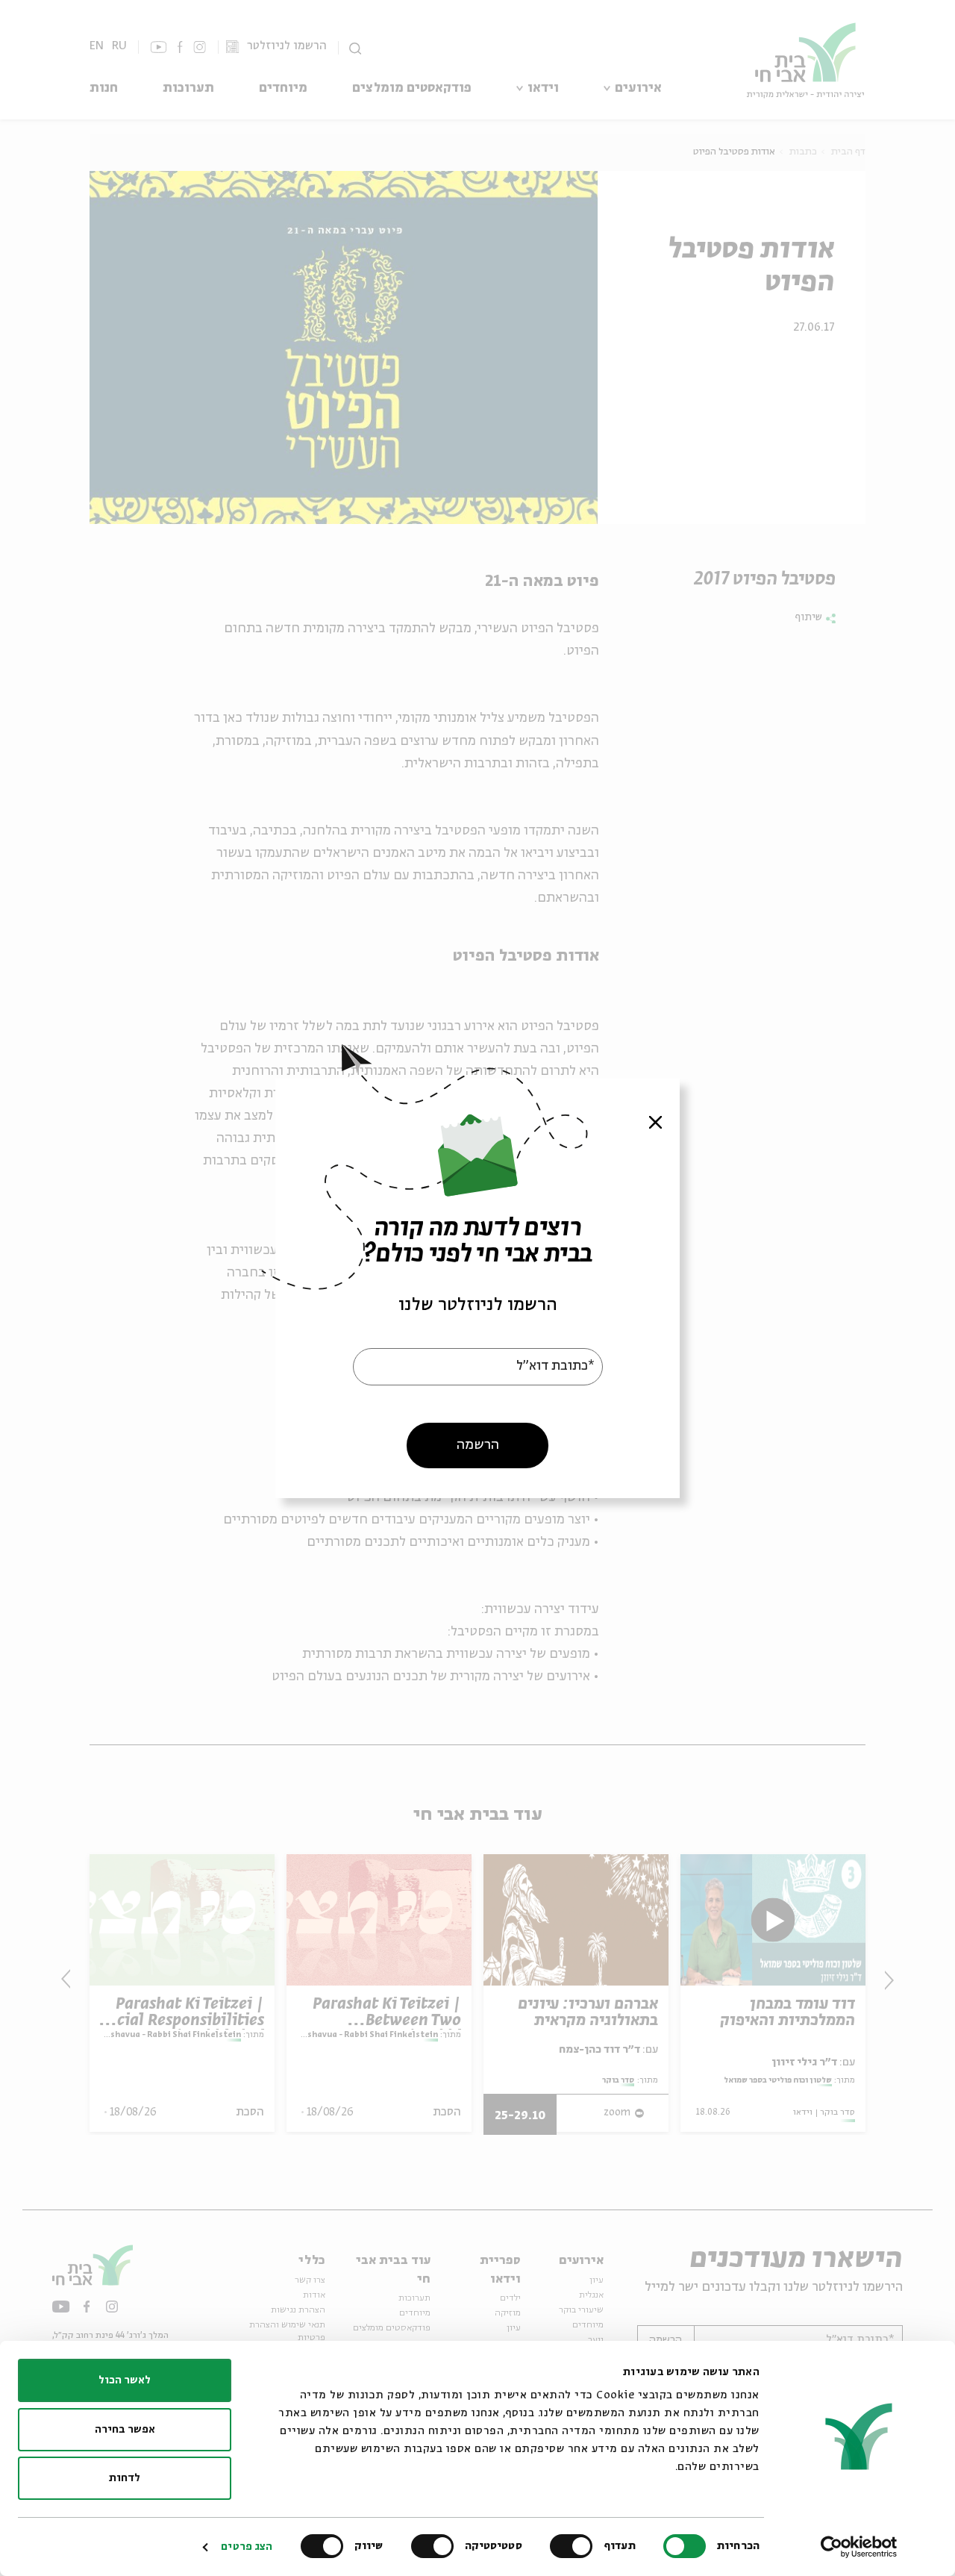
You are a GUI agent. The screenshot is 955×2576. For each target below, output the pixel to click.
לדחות (125, 2478)
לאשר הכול (125, 2380)
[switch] (574, 2546)
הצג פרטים (247, 2547)
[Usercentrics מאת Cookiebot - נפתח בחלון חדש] (859, 2547)
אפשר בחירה (125, 2430)
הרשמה (478, 1444)
